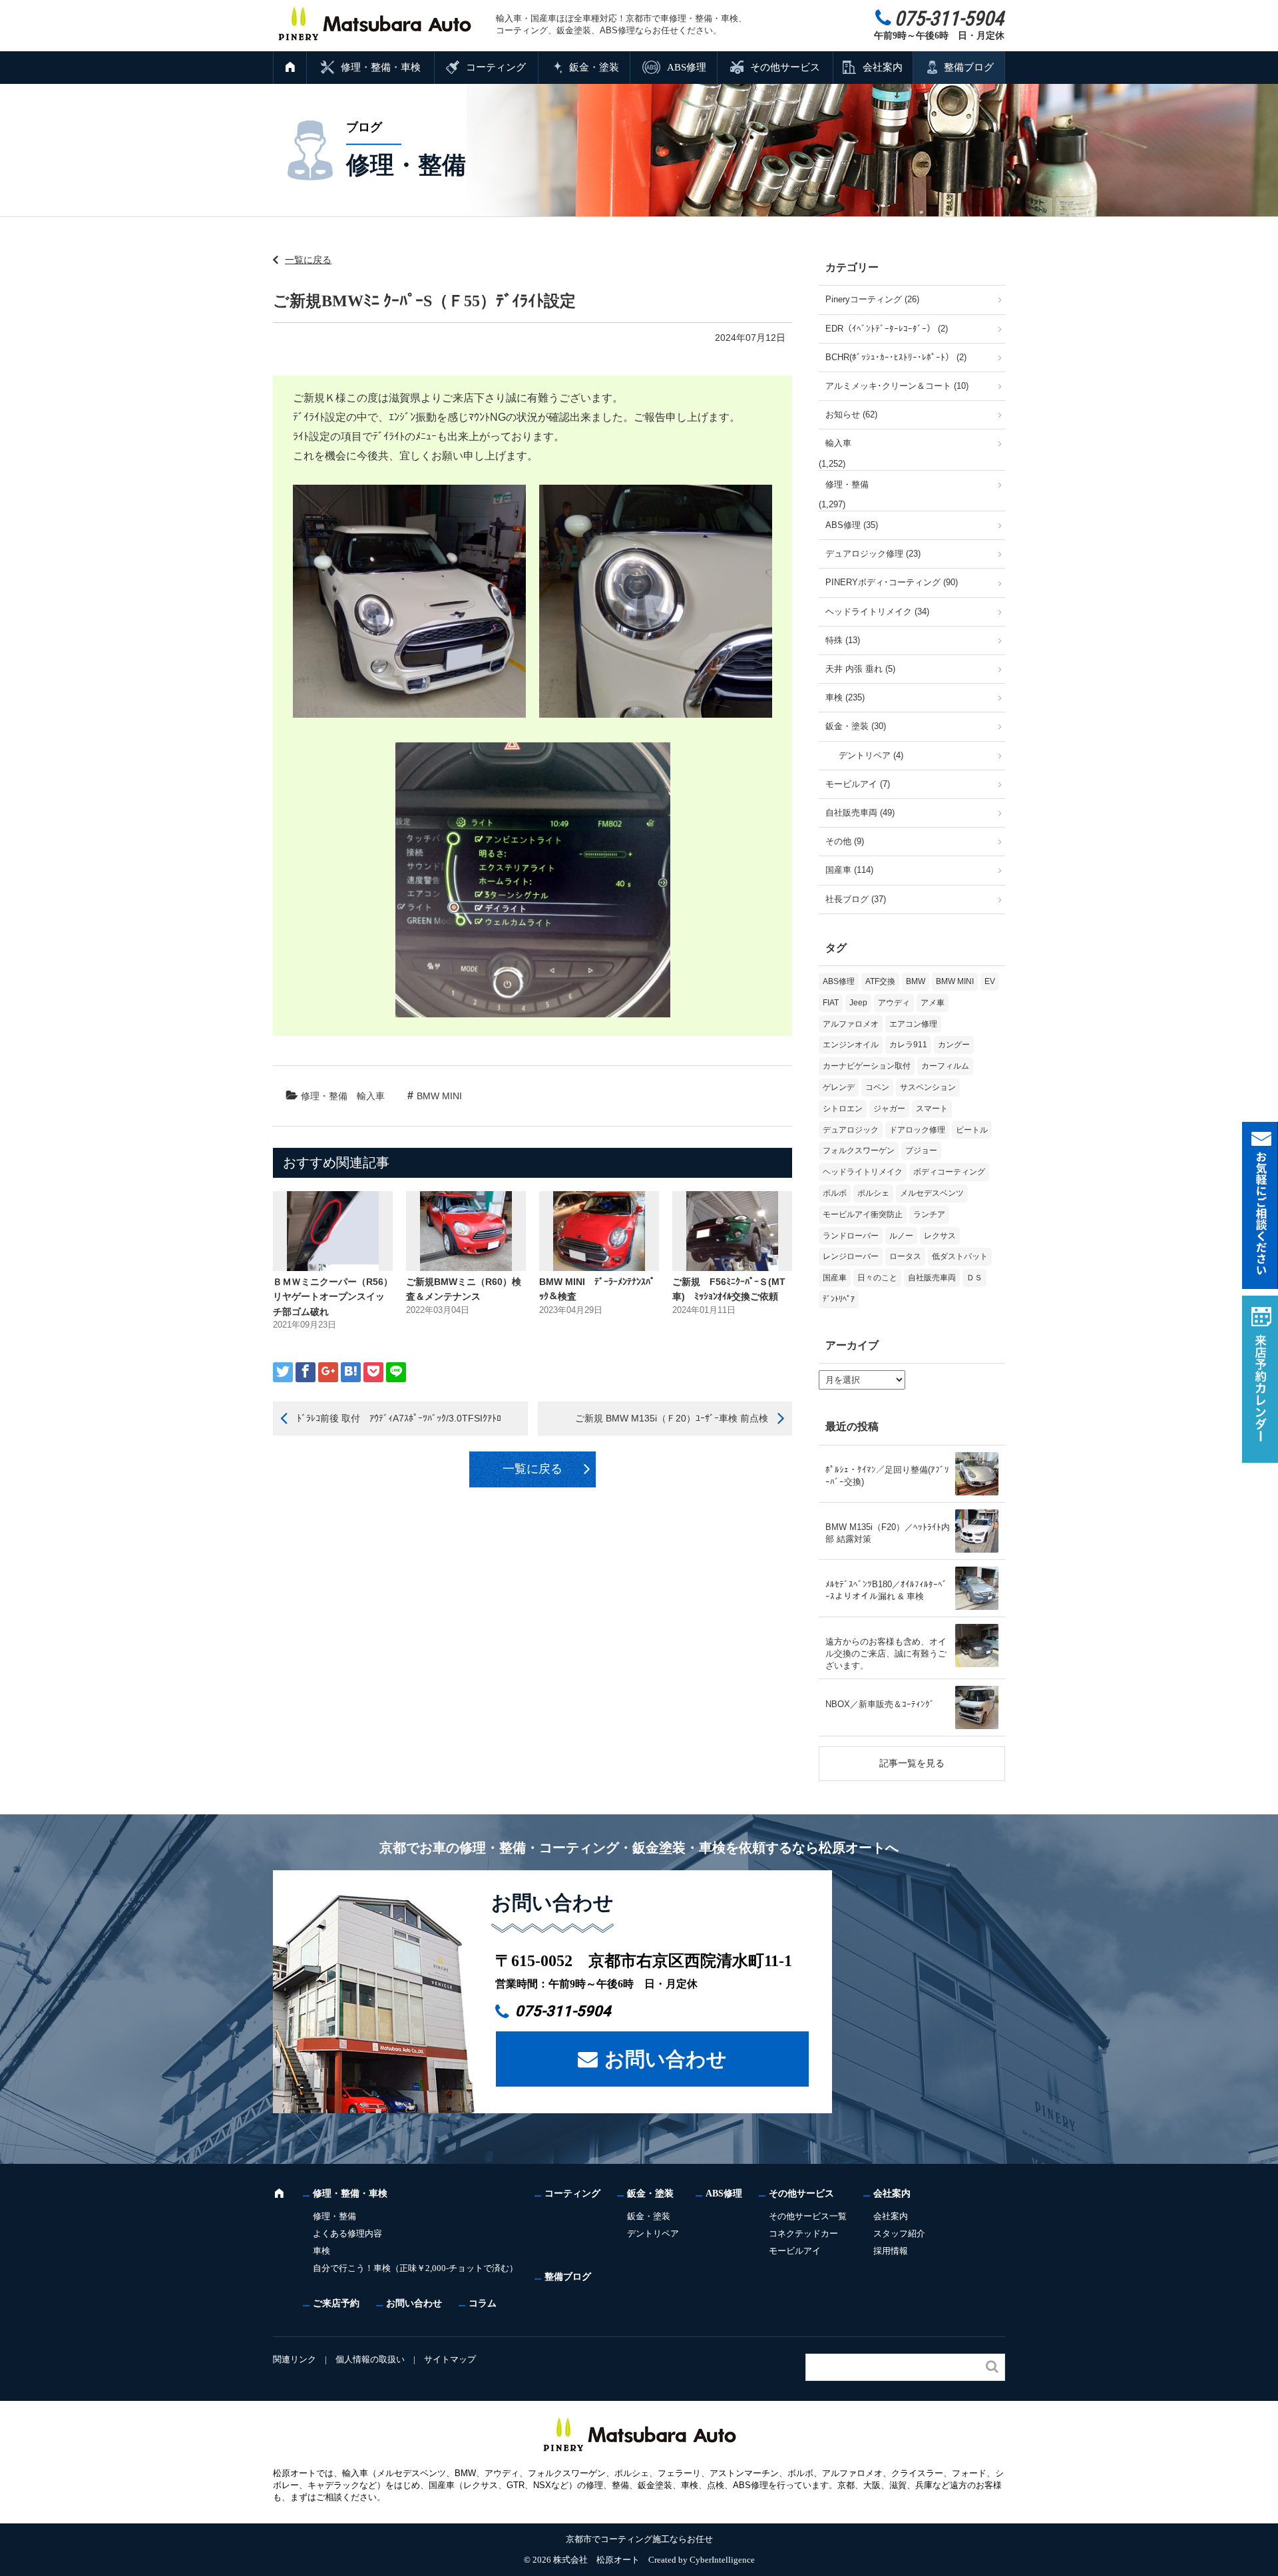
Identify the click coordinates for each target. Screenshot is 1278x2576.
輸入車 (371, 1096)
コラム (483, 2303)
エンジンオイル (851, 1045)
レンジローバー (851, 1256)
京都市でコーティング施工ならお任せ (639, 2539)
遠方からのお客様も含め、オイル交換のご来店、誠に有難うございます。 (886, 1654)
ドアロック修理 (917, 1130)
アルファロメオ (851, 1024)
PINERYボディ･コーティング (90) (892, 582)
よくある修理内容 (347, 2233)
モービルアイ (795, 2251)
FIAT (831, 1003)
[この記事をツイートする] (283, 1372)
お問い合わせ (666, 2059)
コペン (877, 1087)
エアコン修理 (913, 1024)
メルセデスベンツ (932, 1193)
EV (990, 981)
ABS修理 (687, 67)
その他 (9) (845, 841)
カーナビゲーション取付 (867, 1066)
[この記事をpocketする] (373, 1372)
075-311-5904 (563, 2011)
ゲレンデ (839, 1087)
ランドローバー (851, 1236)
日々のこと (877, 1278)
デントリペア (653, 2233)
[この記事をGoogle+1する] (328, 1372)
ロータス (905, 1256)
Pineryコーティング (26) (872, 299)
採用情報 (891, 2251)
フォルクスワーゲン (859, 1151)
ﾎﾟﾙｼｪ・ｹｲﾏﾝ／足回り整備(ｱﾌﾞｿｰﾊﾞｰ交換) (887, 1476)
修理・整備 (324, 1096)
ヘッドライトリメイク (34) (877, 612)
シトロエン (843, 1109)
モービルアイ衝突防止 (863, 1214)
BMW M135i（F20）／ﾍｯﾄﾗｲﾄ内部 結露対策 (888, 1533)
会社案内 (883, 67)
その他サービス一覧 (808, 2216)
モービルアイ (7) (858, 784)
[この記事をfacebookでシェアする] (306, 1372)
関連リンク (295, 2359)
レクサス (940, 1236)
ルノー (901, 1236)
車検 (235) (845, 697)
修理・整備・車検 (381, 67)
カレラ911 (908, 1045)
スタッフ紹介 (899, 2233)
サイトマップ (450, 2359)
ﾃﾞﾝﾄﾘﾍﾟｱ (839, 1299)
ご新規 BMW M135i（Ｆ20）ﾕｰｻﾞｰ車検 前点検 (672, 1418)
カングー (954, 1045)
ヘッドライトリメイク (863, 1172)
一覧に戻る (308, 260)
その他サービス (785, 67)
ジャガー (889, 1109)
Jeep (858, 1003)
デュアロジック (851, 1130)
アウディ (894, 1003)
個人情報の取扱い (370, 2359)
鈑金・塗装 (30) (856, 726)
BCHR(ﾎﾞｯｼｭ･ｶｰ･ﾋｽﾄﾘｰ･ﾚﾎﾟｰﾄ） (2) (896, 357)
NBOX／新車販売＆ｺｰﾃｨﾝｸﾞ (880, 1704)
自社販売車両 (932, 1278)
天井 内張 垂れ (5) (860, 669)
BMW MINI (439, 1096)
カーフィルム (945, 1066)
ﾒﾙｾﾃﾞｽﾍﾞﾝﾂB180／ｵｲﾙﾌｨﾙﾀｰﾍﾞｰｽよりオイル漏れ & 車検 (886, 1590)
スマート (932, 1109)
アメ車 (933, 1003)
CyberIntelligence (722, 2560)
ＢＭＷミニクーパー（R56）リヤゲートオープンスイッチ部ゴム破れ (333, 1297)
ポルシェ (873, 1193)
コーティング (496, 67)
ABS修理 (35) (852, 525)
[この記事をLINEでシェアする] (396, 1372)
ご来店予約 (336, 2303)
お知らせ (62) (851, 414)
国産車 (835, 1278)
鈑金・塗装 (594, 67)
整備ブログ (969, 67)
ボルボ (835, 1193)
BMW (916, 981)
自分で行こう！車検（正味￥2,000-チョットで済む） (415, 2268)
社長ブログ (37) (856, 899)
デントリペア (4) (871, 755)
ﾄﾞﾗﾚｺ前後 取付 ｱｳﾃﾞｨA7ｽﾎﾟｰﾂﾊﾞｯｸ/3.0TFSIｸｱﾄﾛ (399, 1418)
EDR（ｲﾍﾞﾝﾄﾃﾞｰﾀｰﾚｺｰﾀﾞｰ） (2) (887, 329)
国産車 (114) (849, 870)
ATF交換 (880, 981)
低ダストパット (960, 1256)
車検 (321, 2251)
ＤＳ (974, 1278)
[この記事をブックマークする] (351, 1372)
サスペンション (928, 1087)
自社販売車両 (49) (860, 813)
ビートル (972, 1130)
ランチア (929, 1214)
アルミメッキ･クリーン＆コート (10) (897, 386)
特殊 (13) (843, 640)
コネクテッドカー (803, 2233)
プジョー (921, 1151)
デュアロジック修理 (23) (873, 554)
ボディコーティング (949, 1172)
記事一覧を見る (912, 1763)
